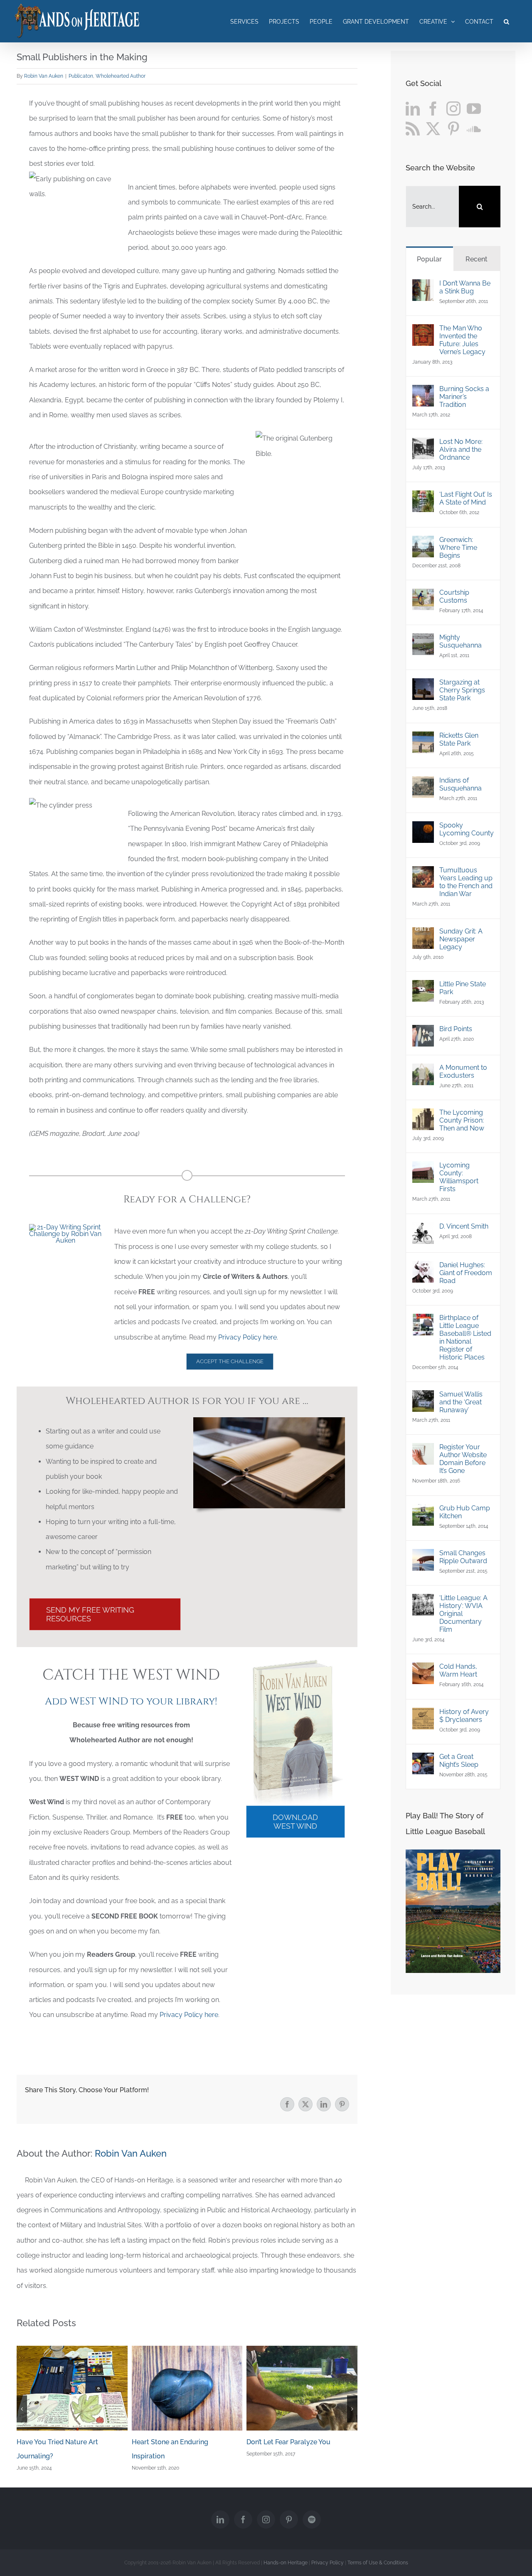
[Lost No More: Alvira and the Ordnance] (423, 445)
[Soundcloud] (474, 128)
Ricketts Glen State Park (459, 739)
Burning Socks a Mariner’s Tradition (464, 397)
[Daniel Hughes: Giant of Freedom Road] (423, 1268)
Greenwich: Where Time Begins (458, 548)
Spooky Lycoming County (467, 829)
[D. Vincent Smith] (423, 1230)
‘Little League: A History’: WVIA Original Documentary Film (463, 1614)
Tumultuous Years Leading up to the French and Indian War (466, 882)
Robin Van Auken (44, 76)
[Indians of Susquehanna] (423, 784)
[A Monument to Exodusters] (423, 1071)
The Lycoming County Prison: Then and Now (462, 1120)
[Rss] (413, 128)
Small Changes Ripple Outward (463, 1557)
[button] (506, 21)
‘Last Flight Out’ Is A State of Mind (466, 498)
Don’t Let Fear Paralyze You (288, 2442)
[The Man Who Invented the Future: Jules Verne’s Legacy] (423, 331)
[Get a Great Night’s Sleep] (423, 1760)
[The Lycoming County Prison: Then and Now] (423, 1116)
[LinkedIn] (413, 108)
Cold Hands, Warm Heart (458, 1670)
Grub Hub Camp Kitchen (465, 1512)
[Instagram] (453, 108)
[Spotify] (312, 2519)
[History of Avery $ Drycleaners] (423, 1715)
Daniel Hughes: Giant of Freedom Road (466, 1273)
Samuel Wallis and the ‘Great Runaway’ (461, 1402)
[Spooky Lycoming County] (423, 829)
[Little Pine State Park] (423, 987)
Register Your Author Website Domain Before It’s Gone (463, 1459)
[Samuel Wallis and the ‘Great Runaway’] (423, 1398)
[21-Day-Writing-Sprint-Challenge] (65, 1227)
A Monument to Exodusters (463, 1071)
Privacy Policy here (248, 1337)
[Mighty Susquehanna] (423, 641)
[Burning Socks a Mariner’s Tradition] (423, 392)
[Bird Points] (423, 1032)
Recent (477, 259)
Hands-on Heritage (286, 2563)
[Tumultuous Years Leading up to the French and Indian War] (423, 873)
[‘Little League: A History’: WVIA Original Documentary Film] (423, 1601)
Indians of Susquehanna (461, 784)
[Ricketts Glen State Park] (423, 739)
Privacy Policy (328, 2563)
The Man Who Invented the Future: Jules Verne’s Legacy (462, 340)
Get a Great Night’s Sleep (459, 1761)
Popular (429, 259)
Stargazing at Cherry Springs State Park (462, 690)
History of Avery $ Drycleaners (464, 1716)
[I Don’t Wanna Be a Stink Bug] (423, 287)
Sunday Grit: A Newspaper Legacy (461, 939)
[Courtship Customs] (423, 596)
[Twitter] (433, 128)
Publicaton (81, 76)
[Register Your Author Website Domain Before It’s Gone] (423, 1450)
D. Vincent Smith (464, 1226)
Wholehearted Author (121, 76)
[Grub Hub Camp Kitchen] (423, 1511)
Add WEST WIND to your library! (131, 1702)
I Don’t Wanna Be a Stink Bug (465, 287)
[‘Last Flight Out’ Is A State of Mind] (423, 498)
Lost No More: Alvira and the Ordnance (461, 449)
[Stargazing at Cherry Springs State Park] (423, 686)
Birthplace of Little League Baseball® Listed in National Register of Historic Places (465, 1337)
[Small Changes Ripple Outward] (423, 1556)
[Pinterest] (453, 128)
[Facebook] (433, 108)
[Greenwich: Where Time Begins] (423, 543)
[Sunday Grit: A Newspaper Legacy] (423, 935)
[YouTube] (474, 108)
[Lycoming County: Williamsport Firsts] (423, 1169)
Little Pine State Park (463, 988)
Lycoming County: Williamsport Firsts (459, 1177)
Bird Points (456, 1029)
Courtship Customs (454, 596)
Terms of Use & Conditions (378, 2563)
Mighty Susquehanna (461, 641)
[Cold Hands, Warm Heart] (423, 1670)
